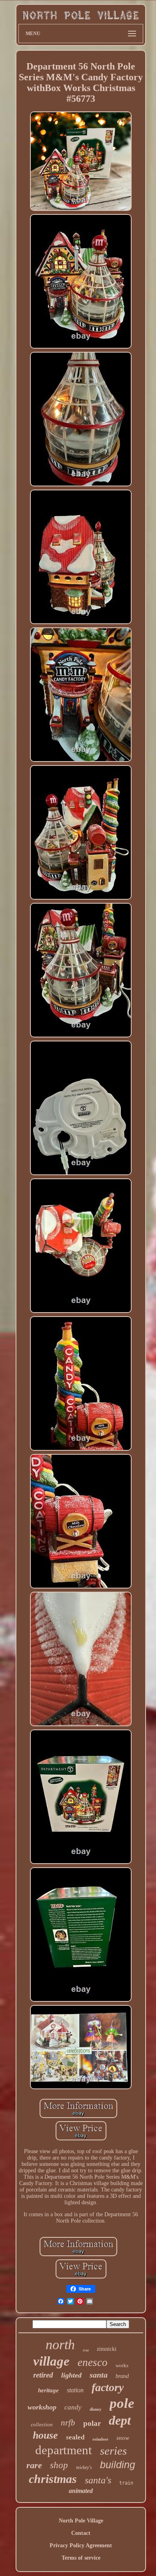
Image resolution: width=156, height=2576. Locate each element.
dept (120, 2420)
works (122, 2365)
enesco (93, 2362)
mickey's (84, 2467)
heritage (48, 2390)
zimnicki (107, 2349)
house (45, 2435)
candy (73, 2407)
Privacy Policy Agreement (81, 2545)
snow (123, 2438)
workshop (42, 2407)
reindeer (100, 2439)
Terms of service (81, 2558)
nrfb (68, 2423)
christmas (53, 2479)
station (75, 2390)
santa (99, 2375)
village (51, 2361)
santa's (98, 2480)
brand (122, 2376)
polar (92, 2423)
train (126, 2483)
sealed (75, 2437)
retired (43, 2375)
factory (108, 2387)
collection (42, 2424)
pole (122, 2403)
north (60, 2345)
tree (86, 2350)
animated (81, 2491)
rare (34, 2465)
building (118, 2465)
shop (59, 2465)
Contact (81, 2533)
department (64, 2450)
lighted (71, 2375)
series (113, 2451)
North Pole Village (81, 2521)
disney (96, 2409)
